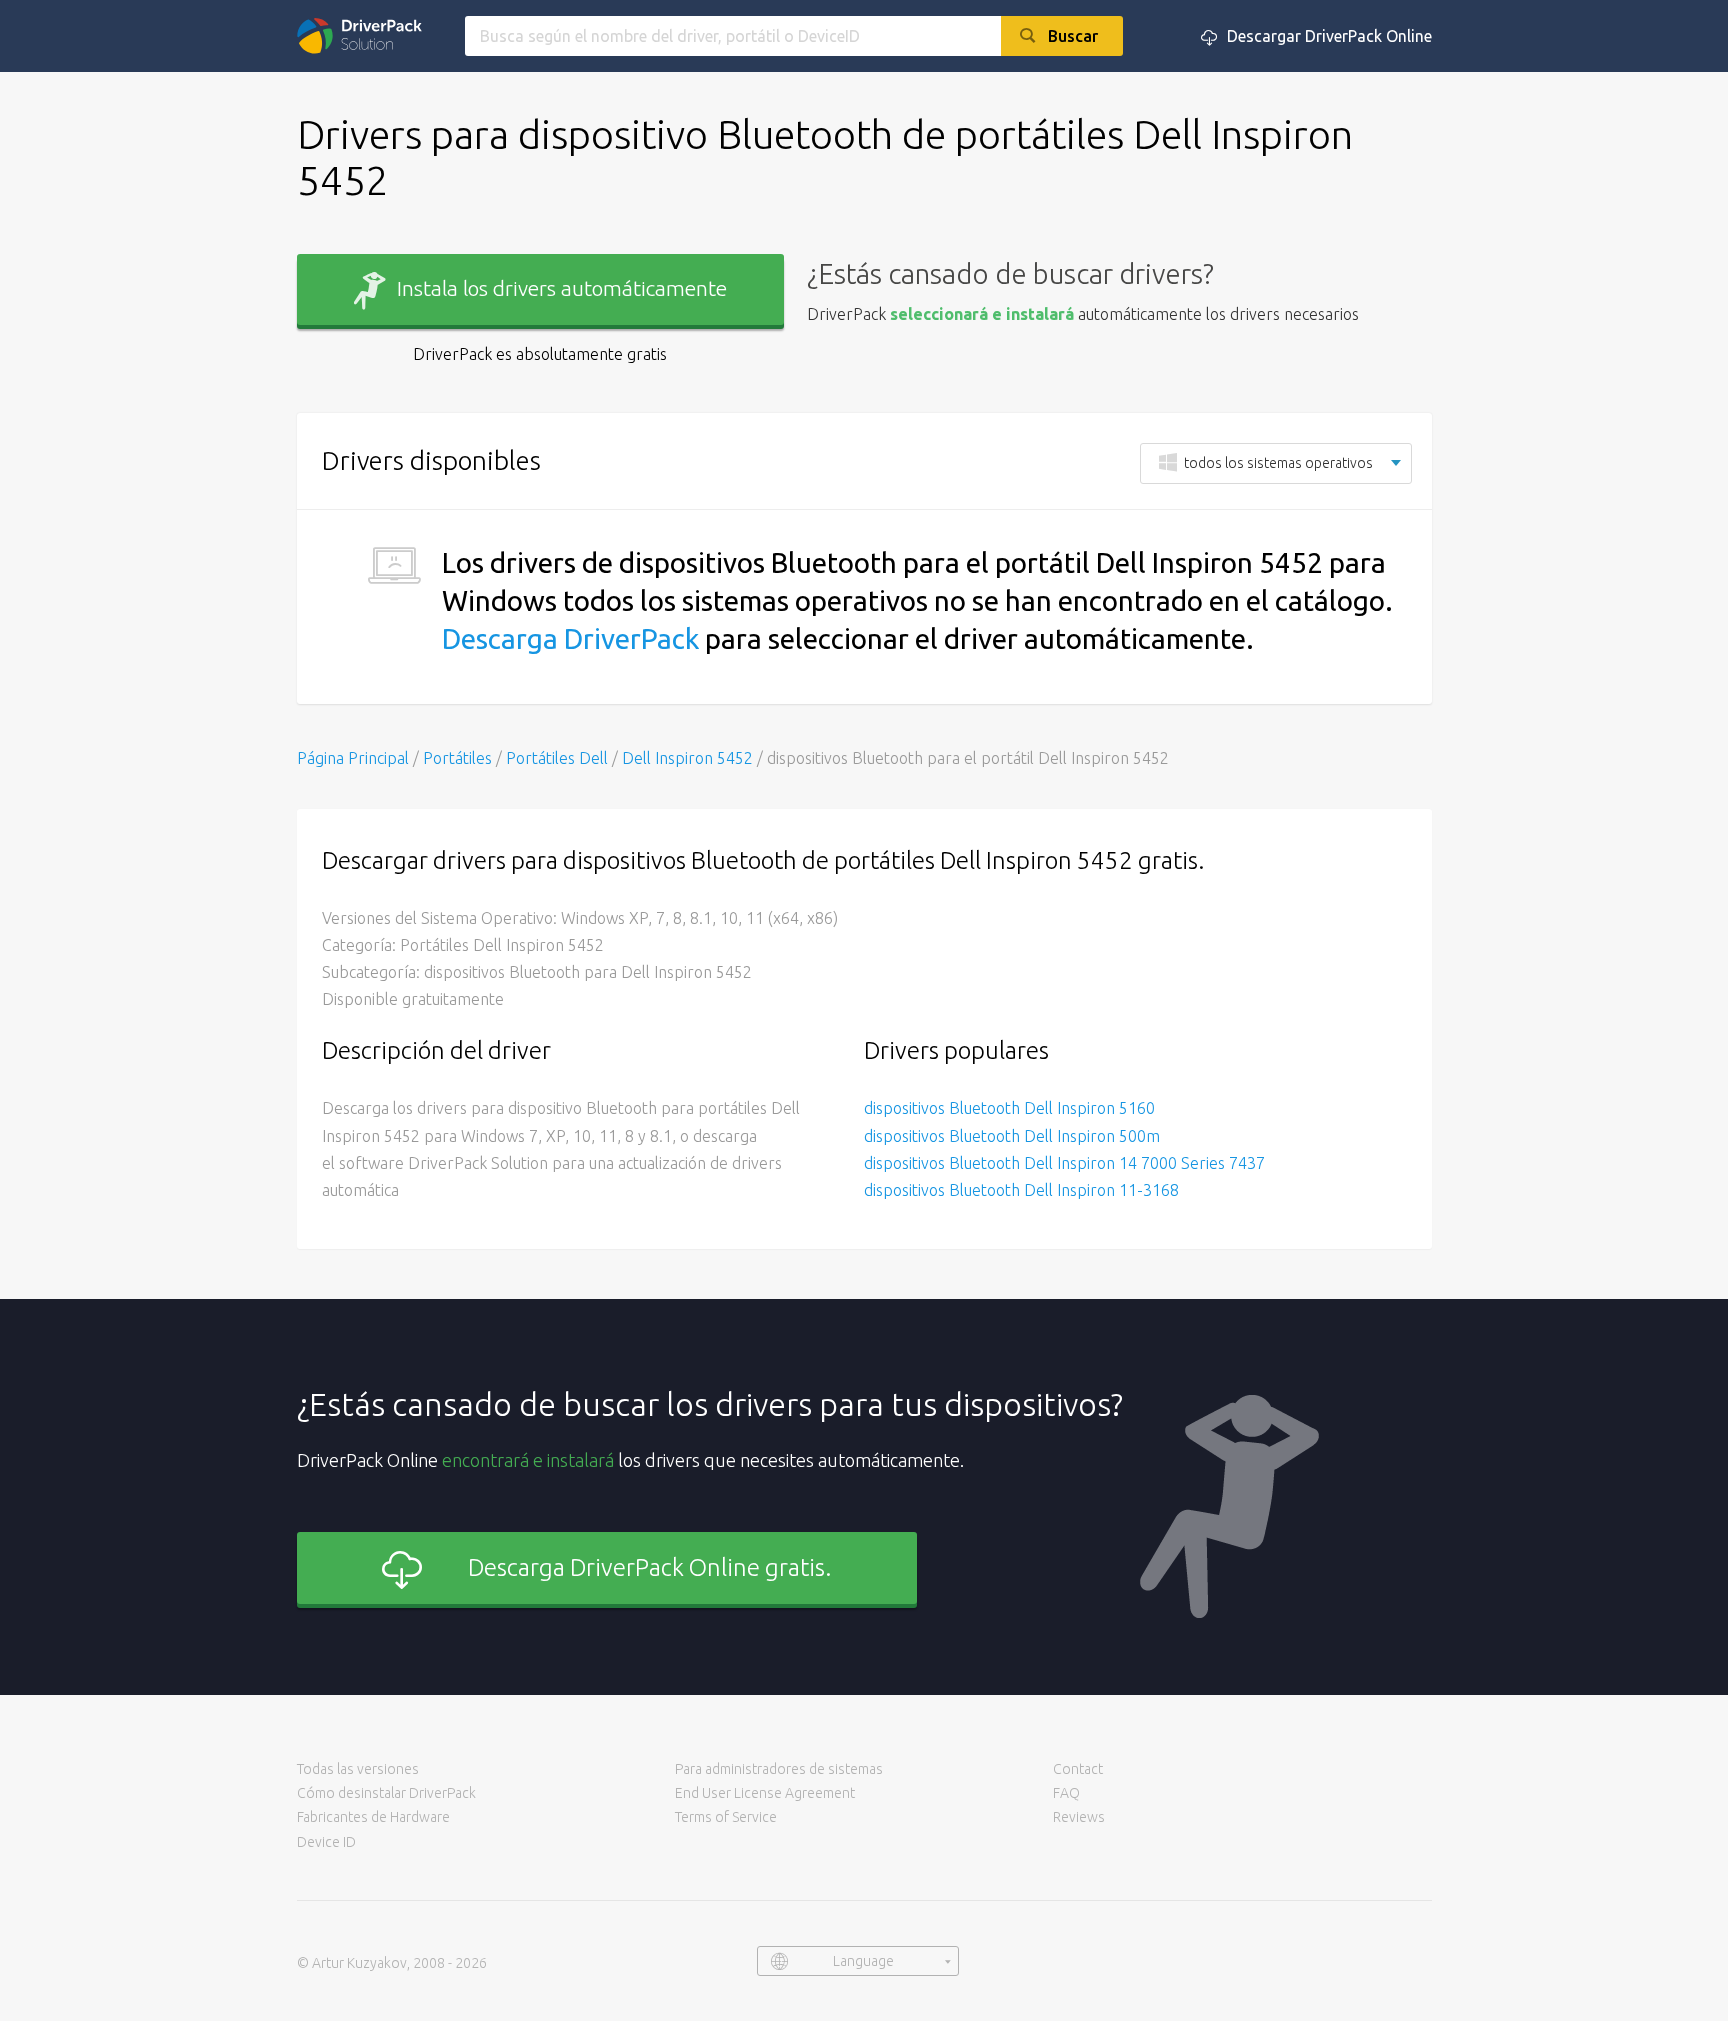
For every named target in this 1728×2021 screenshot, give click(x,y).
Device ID (326, 1842)
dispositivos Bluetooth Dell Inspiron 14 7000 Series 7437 (1064, 1163)
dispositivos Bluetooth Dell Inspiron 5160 (1009, 1108)
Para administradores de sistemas (779, 1769)
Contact (1078, 1769)
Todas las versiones (358, 1769)
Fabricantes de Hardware (373, 1817)
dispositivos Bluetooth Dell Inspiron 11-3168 (1021, 1190)
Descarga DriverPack (570, 638)
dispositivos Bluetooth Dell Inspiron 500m (1012, 1136)
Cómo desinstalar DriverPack (386, 1793)
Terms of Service (726, 1817)
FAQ (1066, 1793)
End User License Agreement (765, 1793)
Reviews (1079, 1817)
